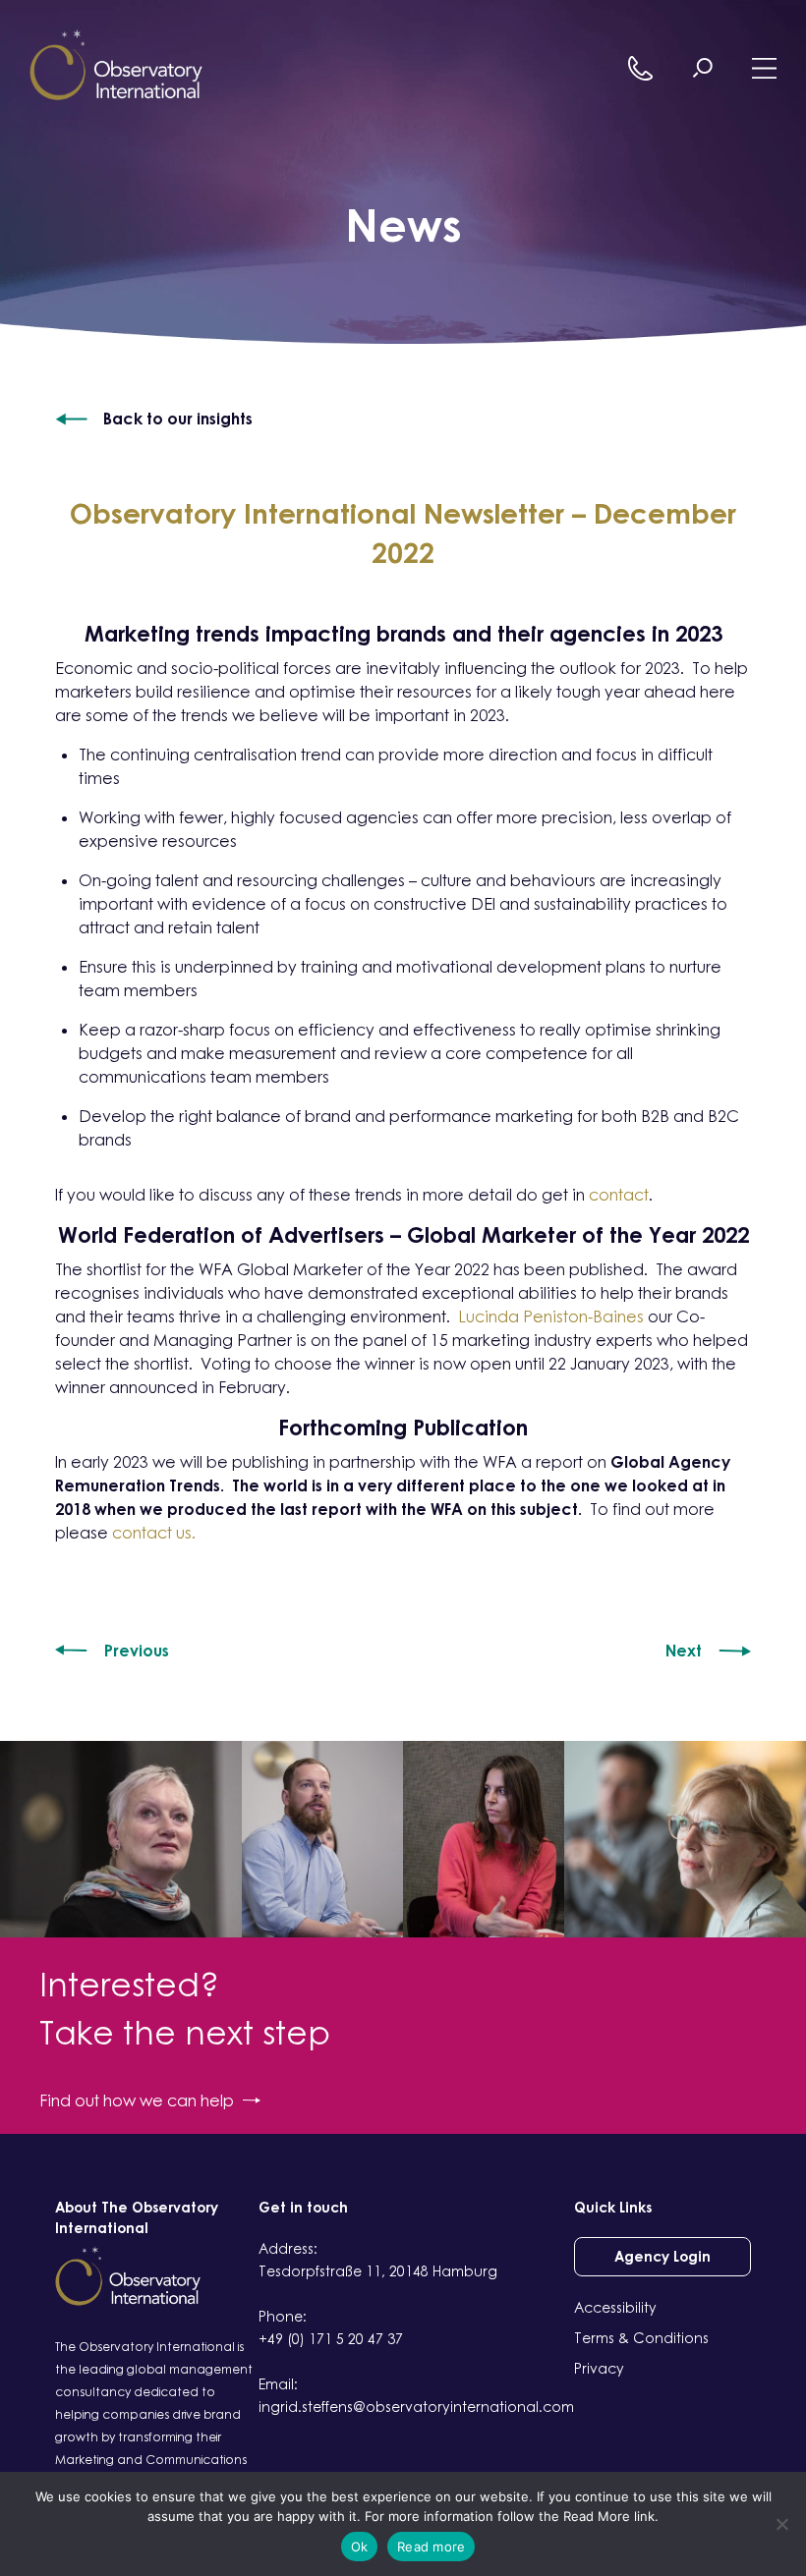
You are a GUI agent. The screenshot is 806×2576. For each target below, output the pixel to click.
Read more (431, 2547)
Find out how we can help (137, 2100)
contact (619, 1195)
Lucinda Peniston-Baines (551, 1316)
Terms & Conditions (641, 2338)
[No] (781, 2524)
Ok (360, 2547)
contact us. (154, 1533)
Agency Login (662, 2256)
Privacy (599, 2368)
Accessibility (615, 2307)
